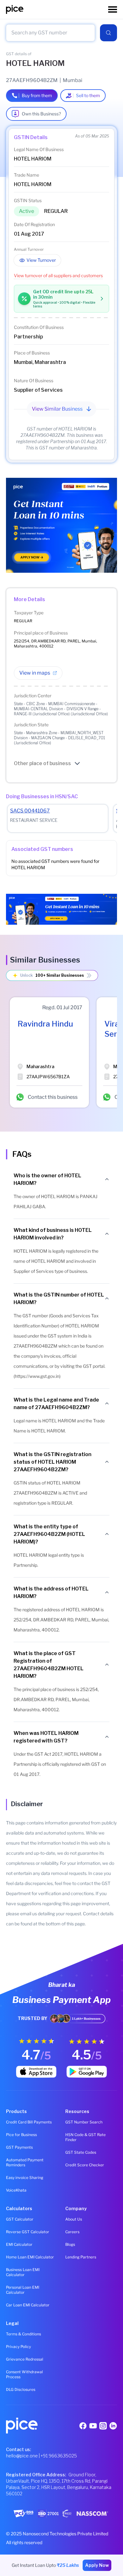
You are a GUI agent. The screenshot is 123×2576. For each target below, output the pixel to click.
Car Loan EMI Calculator (28, 2305)
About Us (74, 2219)
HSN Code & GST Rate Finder (85, 2137)
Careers (72, 2232)
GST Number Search (84, 2122)
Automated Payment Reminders (25, 2162)
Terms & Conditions (23, 2334)
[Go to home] (57, 9)
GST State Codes (81, 2152)
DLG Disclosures (21, 2389)
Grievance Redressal (25, 2359)
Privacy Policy (18, 2347)
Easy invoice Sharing (25, 2178)
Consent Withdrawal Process (24, 2374)
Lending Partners (81, 2257)
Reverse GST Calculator (28, 2232)
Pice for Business (21, 2135)
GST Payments (19, 2147)
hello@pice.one (22, 2456)
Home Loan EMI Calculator (30, 2257)
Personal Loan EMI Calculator (23, 2290)
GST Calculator (20, 2219)
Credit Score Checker (85, 2165)
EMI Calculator (19, 2244)
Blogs (70, 2244)
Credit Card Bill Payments (29, 2122)
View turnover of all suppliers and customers (58, 275)
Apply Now (97, 2565)
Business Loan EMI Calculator (23, 2272)
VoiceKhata (16, 2190)
